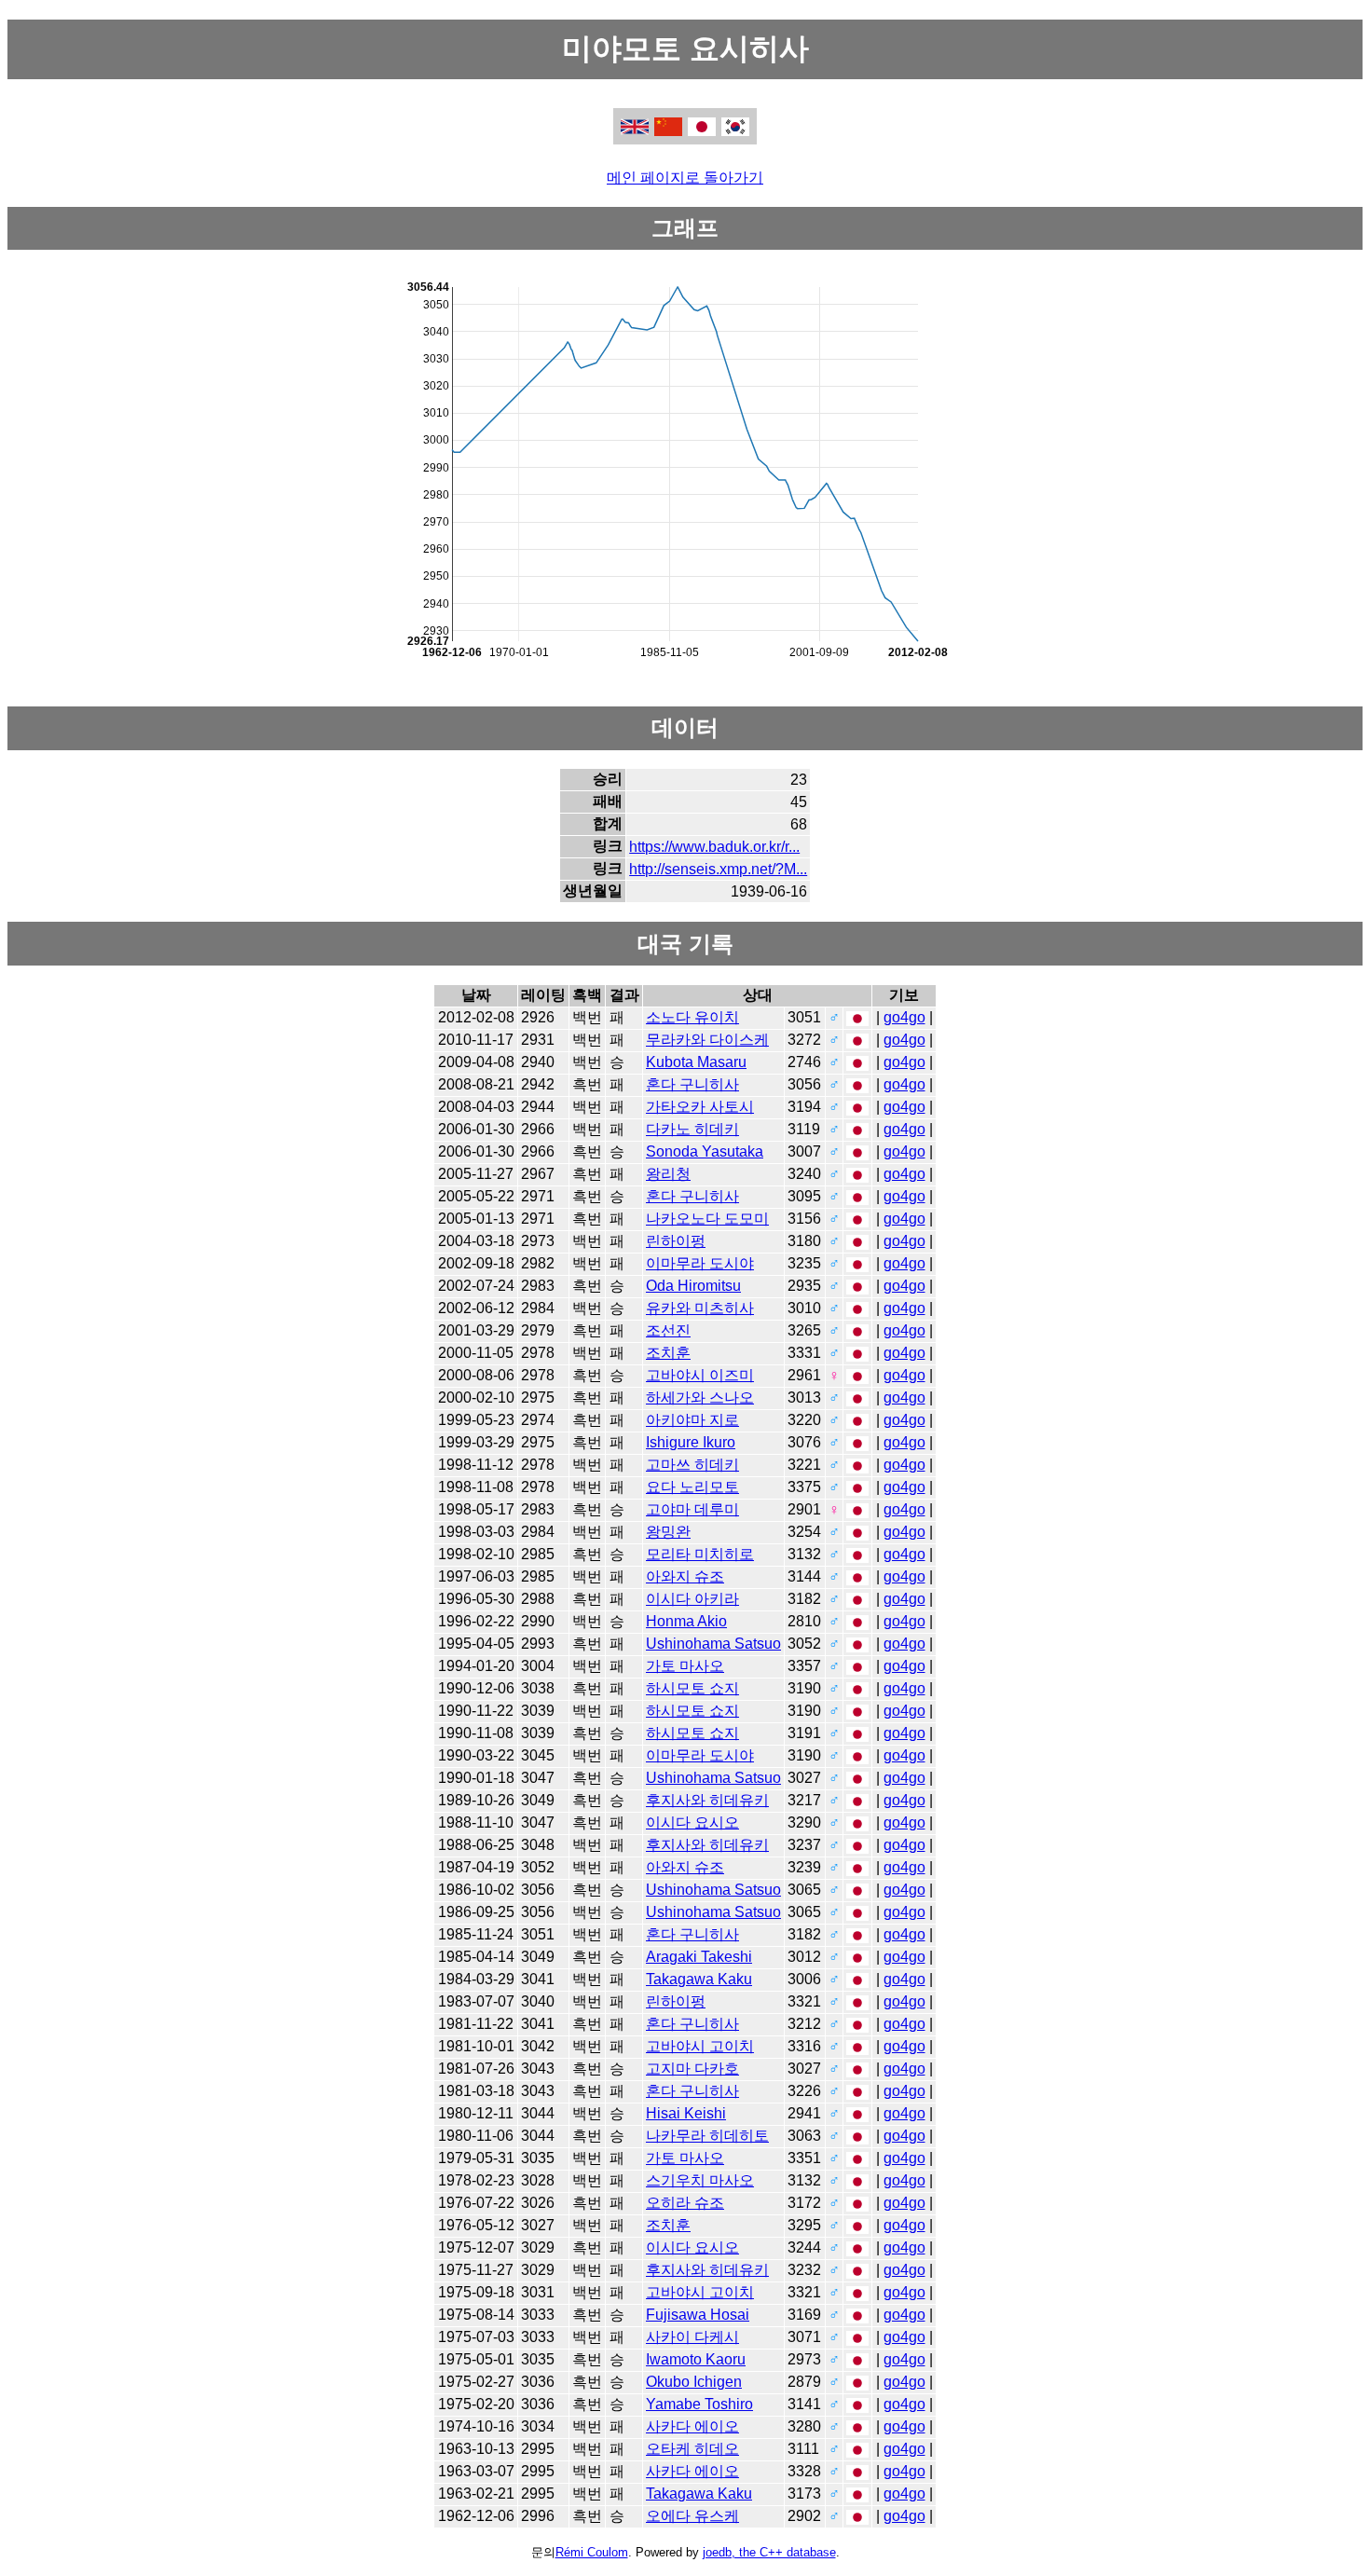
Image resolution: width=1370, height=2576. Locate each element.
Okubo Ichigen (694, 2382)
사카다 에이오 (692, 2426)
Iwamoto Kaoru (696, 2359)
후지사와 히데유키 (707, 1800)
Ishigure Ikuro (691, 1442)
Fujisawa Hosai (698, 2315)
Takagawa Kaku (699, 1979)
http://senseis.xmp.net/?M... (718, 869)
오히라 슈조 (685, 2203)
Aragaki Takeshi (699, 1957)
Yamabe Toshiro (699, 2404)
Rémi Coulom (592, 2552)
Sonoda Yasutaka (705, 1151)
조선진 (668, 1330)
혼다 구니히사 (692, 1084)
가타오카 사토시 (700, 1107)
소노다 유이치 (692, 1017)
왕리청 (668, 1174)
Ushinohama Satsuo (713, 1644)
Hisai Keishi (686, 2113)
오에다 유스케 (692, 2516)
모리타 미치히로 (700, 1554)
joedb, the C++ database (769, 2552)
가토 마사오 (685, 1666)
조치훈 (668, 1353)
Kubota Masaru (696, 1062)
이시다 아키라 (692, 1599)
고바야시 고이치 (700, 2046)
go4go (904, 1017)
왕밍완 (668, 1532)
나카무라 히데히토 (707, 2136)
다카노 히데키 (692, 1129)
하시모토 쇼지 (692, 1688)
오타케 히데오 (692, 2449)
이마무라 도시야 (700, 1263)
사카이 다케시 (692, 2337)
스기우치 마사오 (700, 2180)
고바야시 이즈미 (700, 1375)
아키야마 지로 (692, 1420)
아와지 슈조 (685, 1576)
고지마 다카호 (692, 2069)
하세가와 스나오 (700, 1398)
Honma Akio (686, 1621)
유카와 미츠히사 (700, 1308)
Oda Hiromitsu (693, 1286)
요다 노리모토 (692, 1487)
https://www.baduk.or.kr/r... (714, 847)
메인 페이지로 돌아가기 (685, 178)
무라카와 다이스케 (707, 1040)
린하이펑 (676, 1241)
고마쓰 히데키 (692, 1465)
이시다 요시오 (692, 1822)
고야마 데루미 (692, 1509)
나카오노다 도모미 (707, 1219)
